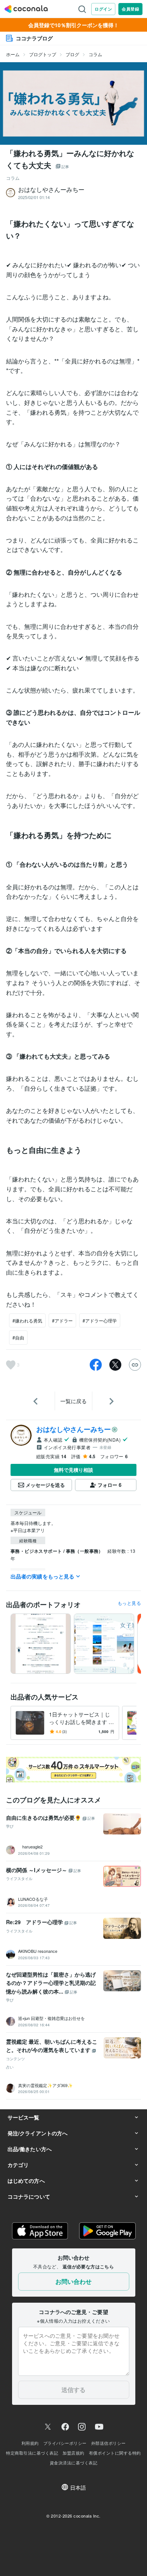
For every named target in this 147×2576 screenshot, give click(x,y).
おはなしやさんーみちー (73, 1429)
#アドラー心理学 (100, 1320)
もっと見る (129, 1603)
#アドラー (62, 1320)
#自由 (18, 1337)
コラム (95, 54)
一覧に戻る (73, 1401)
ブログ (72, 54)
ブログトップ (43, 54)
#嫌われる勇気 (27, 1320)
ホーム (13, 54)
